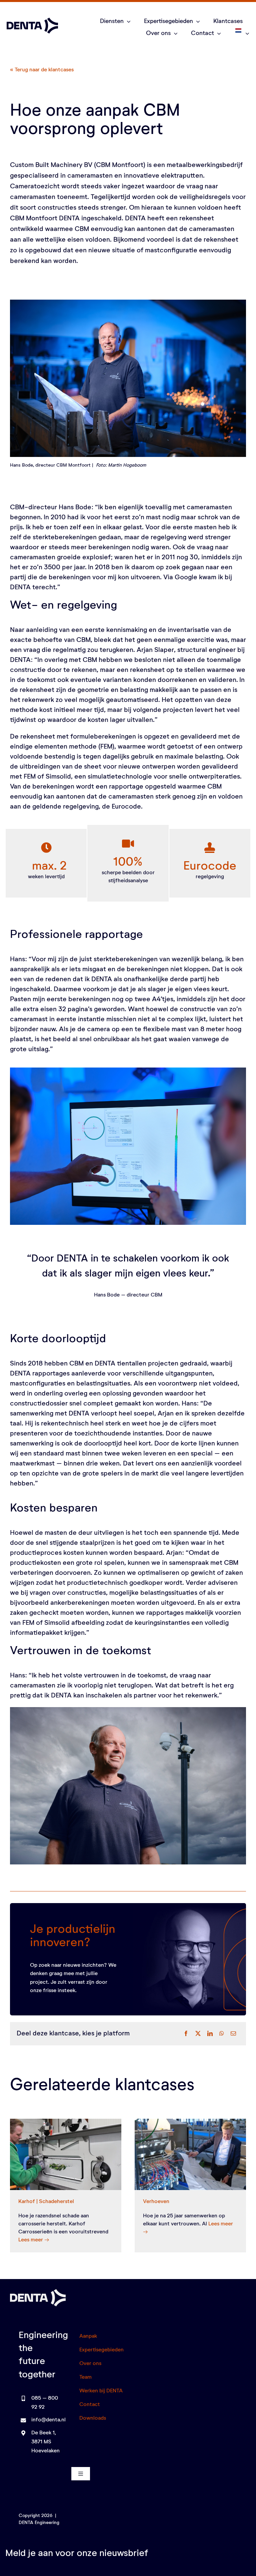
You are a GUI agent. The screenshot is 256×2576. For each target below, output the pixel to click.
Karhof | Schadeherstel (46, 2202)
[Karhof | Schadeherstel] (66, 2154)
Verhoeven (156, 2202)
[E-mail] (233, 2034)
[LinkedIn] (210, 2034)
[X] (198, 2034)
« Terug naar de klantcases (42, 70)
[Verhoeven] (190, 2154)
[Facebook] (186, 2034)
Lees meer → (34, 2240)
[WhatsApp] (222, 2034)
